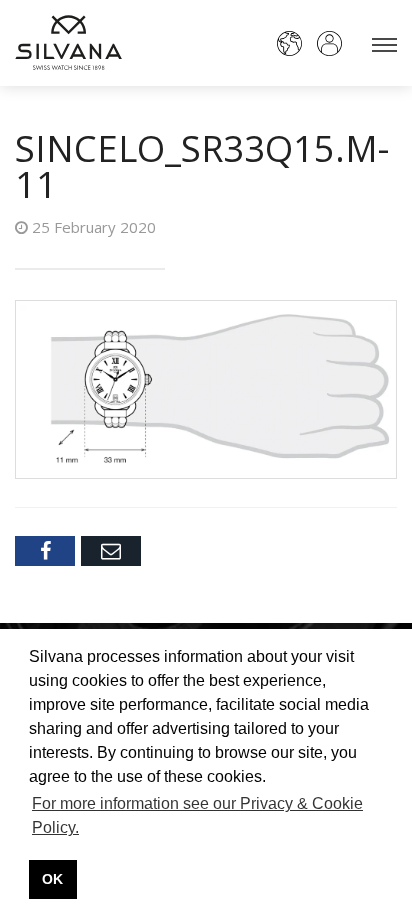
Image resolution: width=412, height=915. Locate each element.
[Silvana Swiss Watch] (68, 42)
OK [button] (52, 879)
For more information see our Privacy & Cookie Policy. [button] (197, 815)
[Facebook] (45, 551)
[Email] (111, 551)
